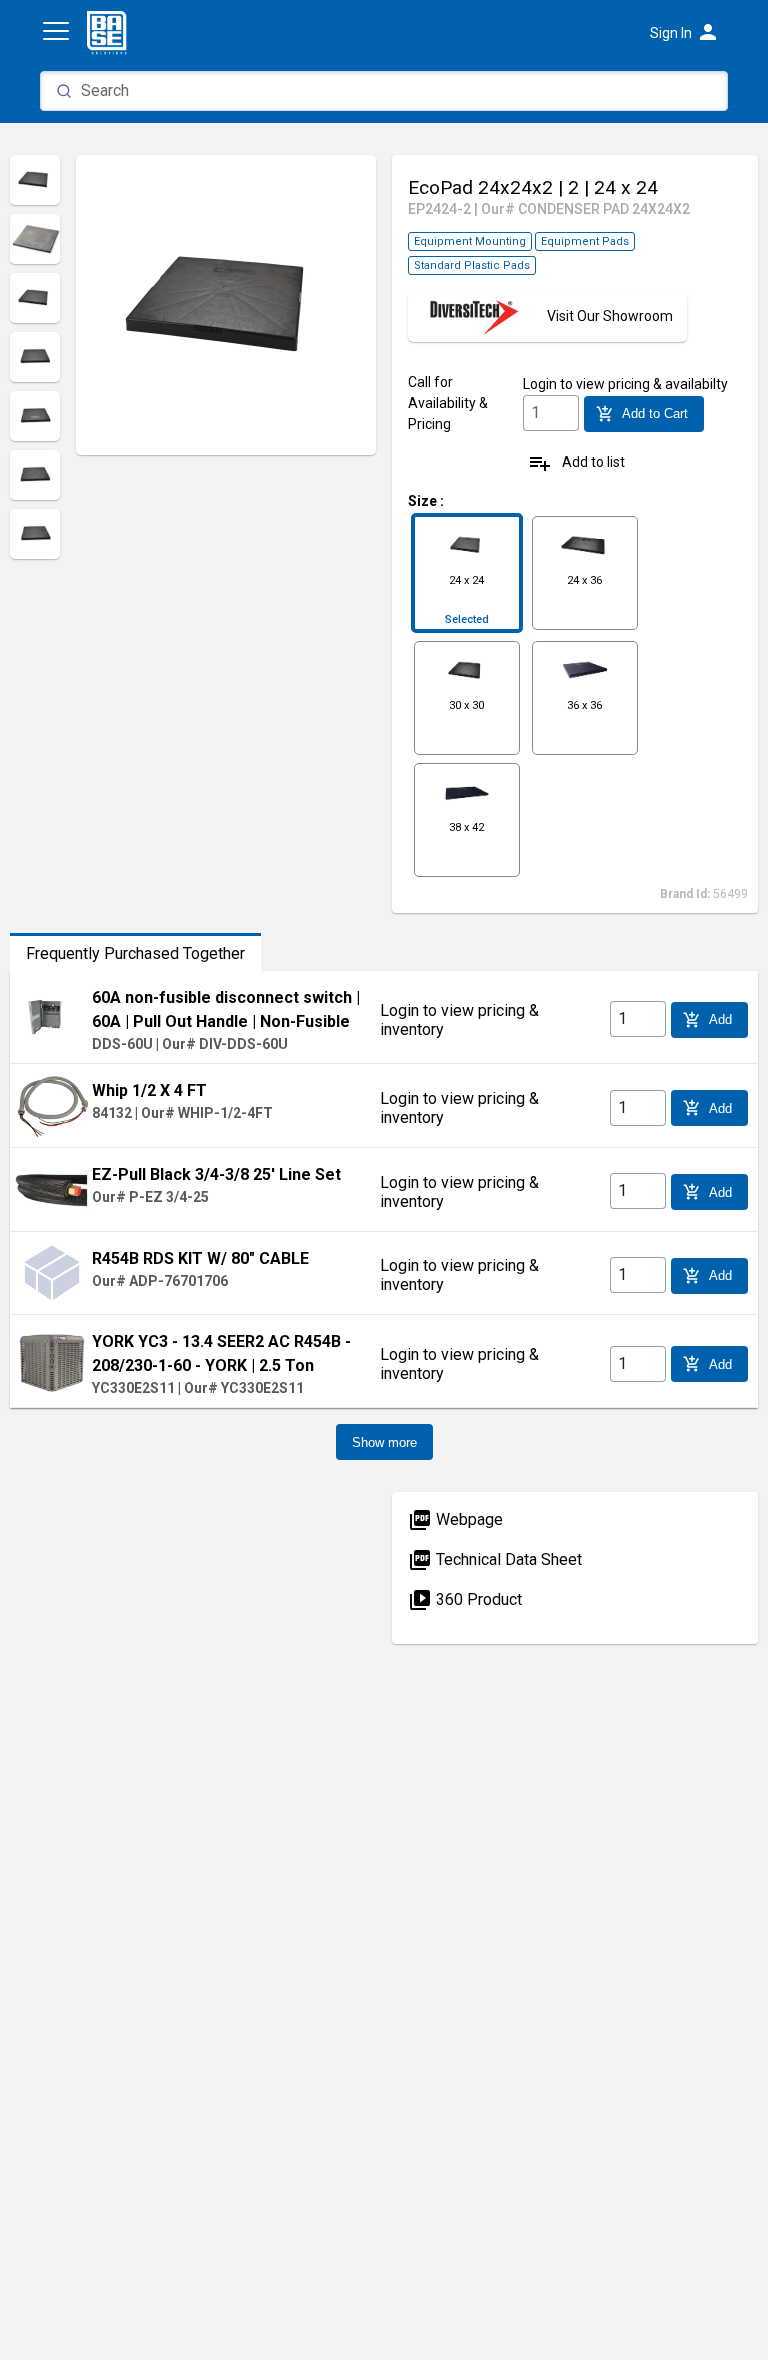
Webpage (455, 1519)
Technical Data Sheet (495, 1559)
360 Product (465, 1599)
